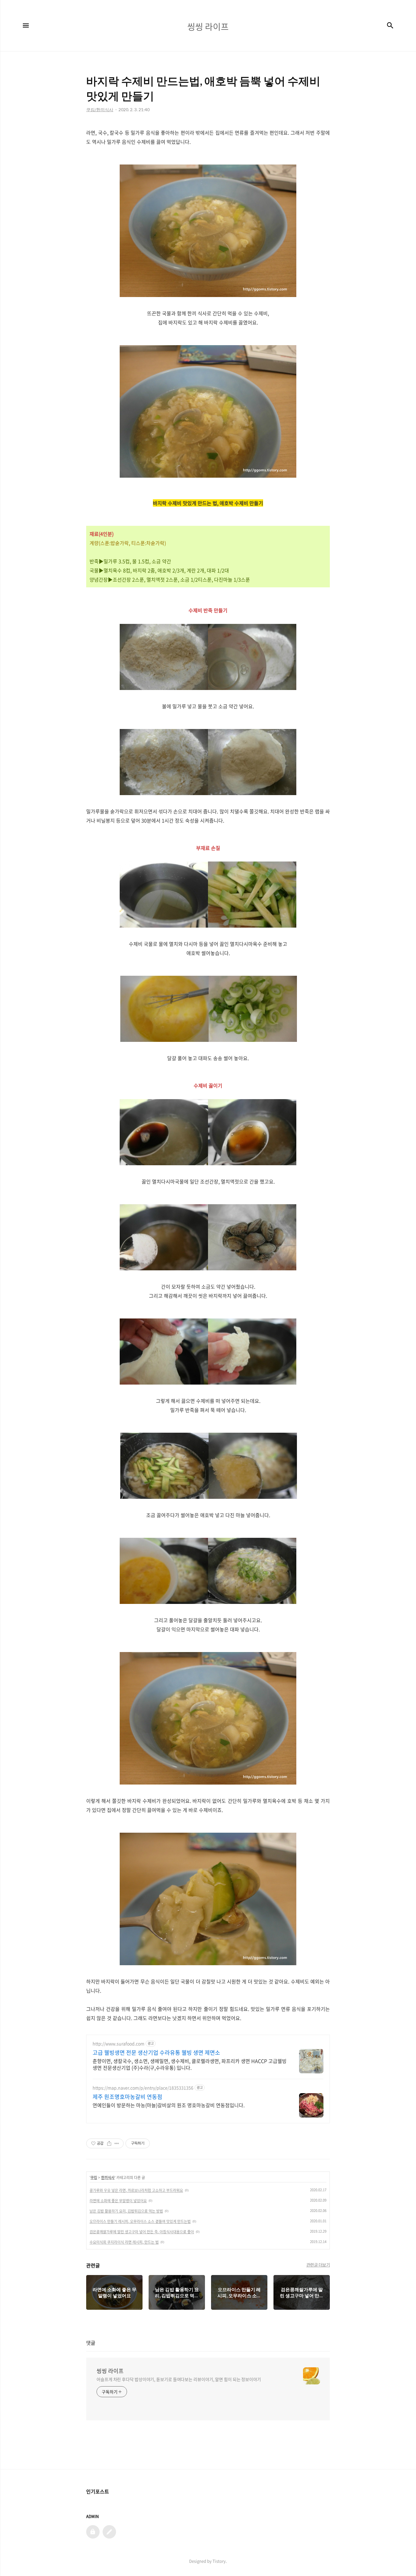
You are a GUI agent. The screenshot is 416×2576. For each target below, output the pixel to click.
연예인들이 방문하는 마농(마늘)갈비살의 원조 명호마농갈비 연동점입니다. (169, 2105)
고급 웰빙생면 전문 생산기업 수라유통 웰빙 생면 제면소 (156, 2053)
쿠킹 (94, 2178)
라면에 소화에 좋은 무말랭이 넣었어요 (118, 2201)
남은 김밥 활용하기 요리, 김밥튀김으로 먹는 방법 (126, 2211)
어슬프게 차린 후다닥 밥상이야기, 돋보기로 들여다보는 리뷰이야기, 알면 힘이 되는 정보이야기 (179, 2379)
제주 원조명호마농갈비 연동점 (127, 2097)
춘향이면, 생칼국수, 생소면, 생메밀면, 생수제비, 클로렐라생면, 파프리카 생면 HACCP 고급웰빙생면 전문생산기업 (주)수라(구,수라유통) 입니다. (190, 2064)
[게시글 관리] (117, 2143)
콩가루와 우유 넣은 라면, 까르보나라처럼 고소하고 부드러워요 (136, 2190)
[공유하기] (109, 2143)
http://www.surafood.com (118, 2044)
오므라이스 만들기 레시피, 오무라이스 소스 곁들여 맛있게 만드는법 (140, 2221)
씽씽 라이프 (110, 2371)
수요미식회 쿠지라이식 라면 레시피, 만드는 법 (124, 2242)
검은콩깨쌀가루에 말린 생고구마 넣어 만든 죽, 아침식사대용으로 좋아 (142, 2232)
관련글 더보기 (318, 2265)
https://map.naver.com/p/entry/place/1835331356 (143, 2088)
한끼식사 (108, 2178)
